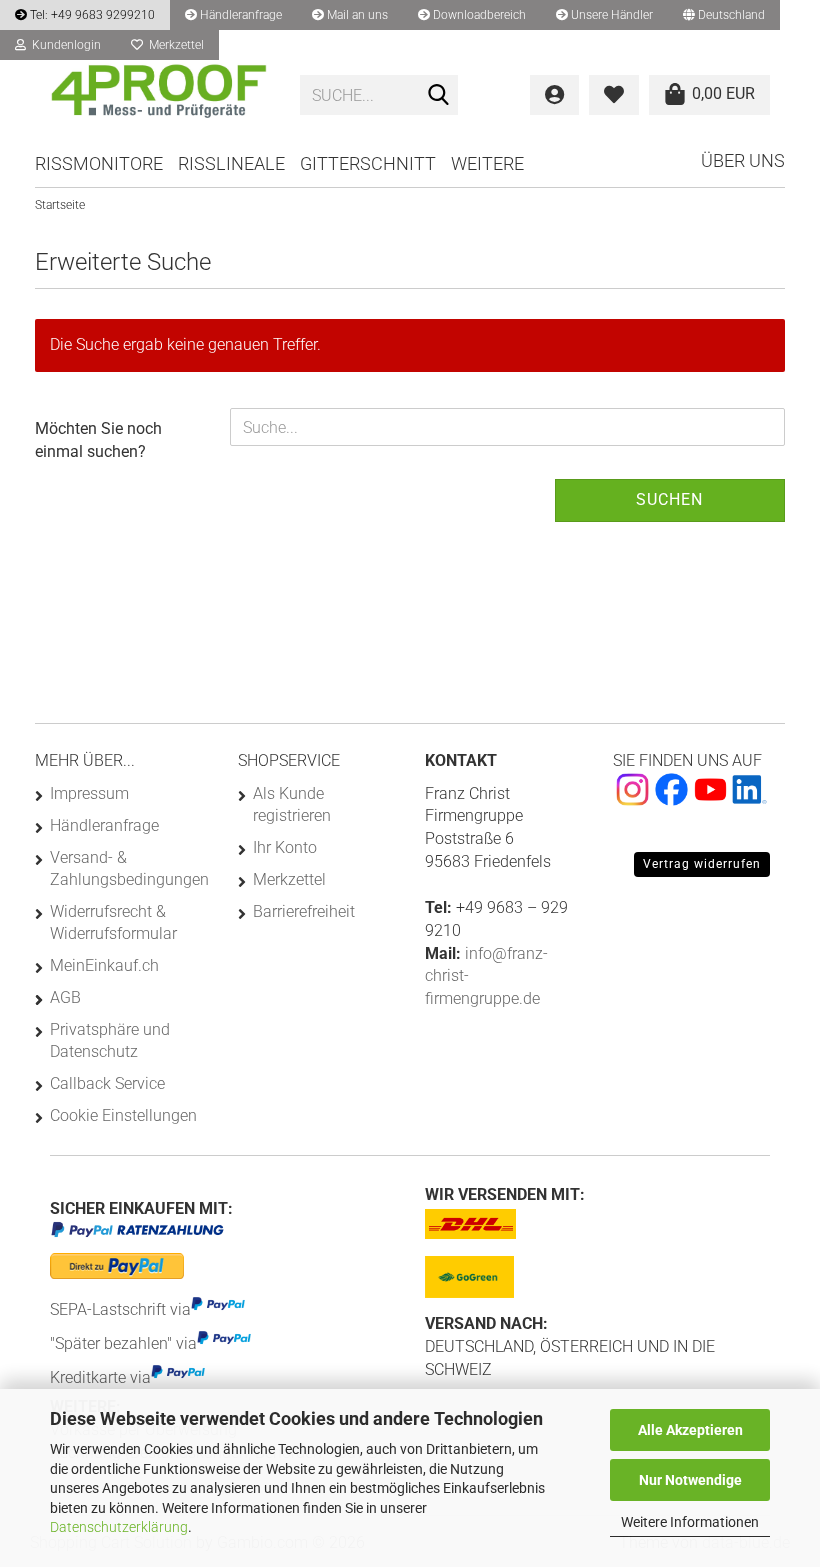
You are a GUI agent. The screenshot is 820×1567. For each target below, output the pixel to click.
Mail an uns (356, 15)
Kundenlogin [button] (63, 45)
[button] (724, 15)
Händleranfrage (239, 15)
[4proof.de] (160, 95)
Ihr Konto (285, 847)
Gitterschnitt (368, 163)
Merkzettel (173, 45)
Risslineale (231, 163)
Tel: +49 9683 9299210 (91, 15)
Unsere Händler (610, 15)
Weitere (487, 163)
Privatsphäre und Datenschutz (110, 1040)
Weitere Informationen (690, 1522)
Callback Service (107, 1083)
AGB (65, 997)
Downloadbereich (478, 15)
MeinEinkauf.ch (104, 965)
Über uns (743, 160)
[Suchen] (439, 96)
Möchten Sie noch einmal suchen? (98, 440)
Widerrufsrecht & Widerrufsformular (113, 922)
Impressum (89, 793)
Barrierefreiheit (304, 911)
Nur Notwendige (690, 1480)
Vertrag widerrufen (702, 864)
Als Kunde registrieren (292, 804)
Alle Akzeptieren (690, 1430)
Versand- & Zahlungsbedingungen (128, 868)
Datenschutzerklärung (119, 1527)
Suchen (669, 499)
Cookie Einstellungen (123, 1115)
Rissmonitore (99, 163)
